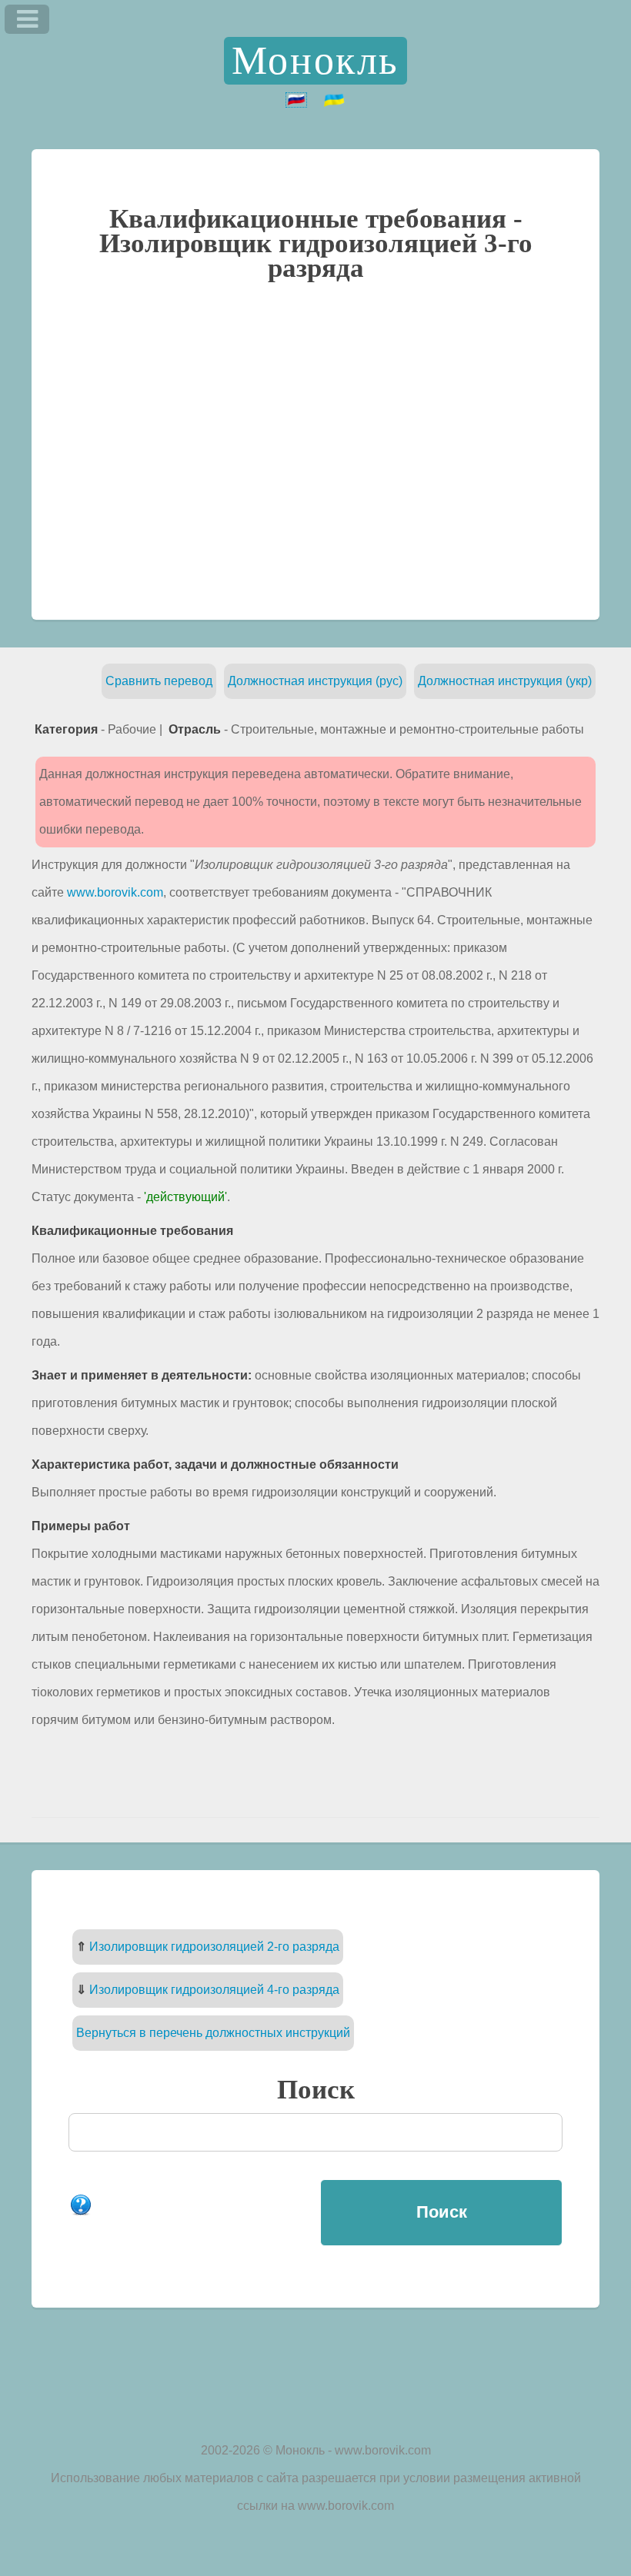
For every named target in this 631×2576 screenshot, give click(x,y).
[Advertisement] (315, 449)
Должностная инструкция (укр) (505, 681)
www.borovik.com (115, 892)
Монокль (315, 60)
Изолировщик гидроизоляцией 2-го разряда (214, 1947)
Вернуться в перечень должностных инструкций (213, 2033)
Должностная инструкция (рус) (315, 681)
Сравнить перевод (159, 681)
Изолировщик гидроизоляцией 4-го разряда (214, 1990)
